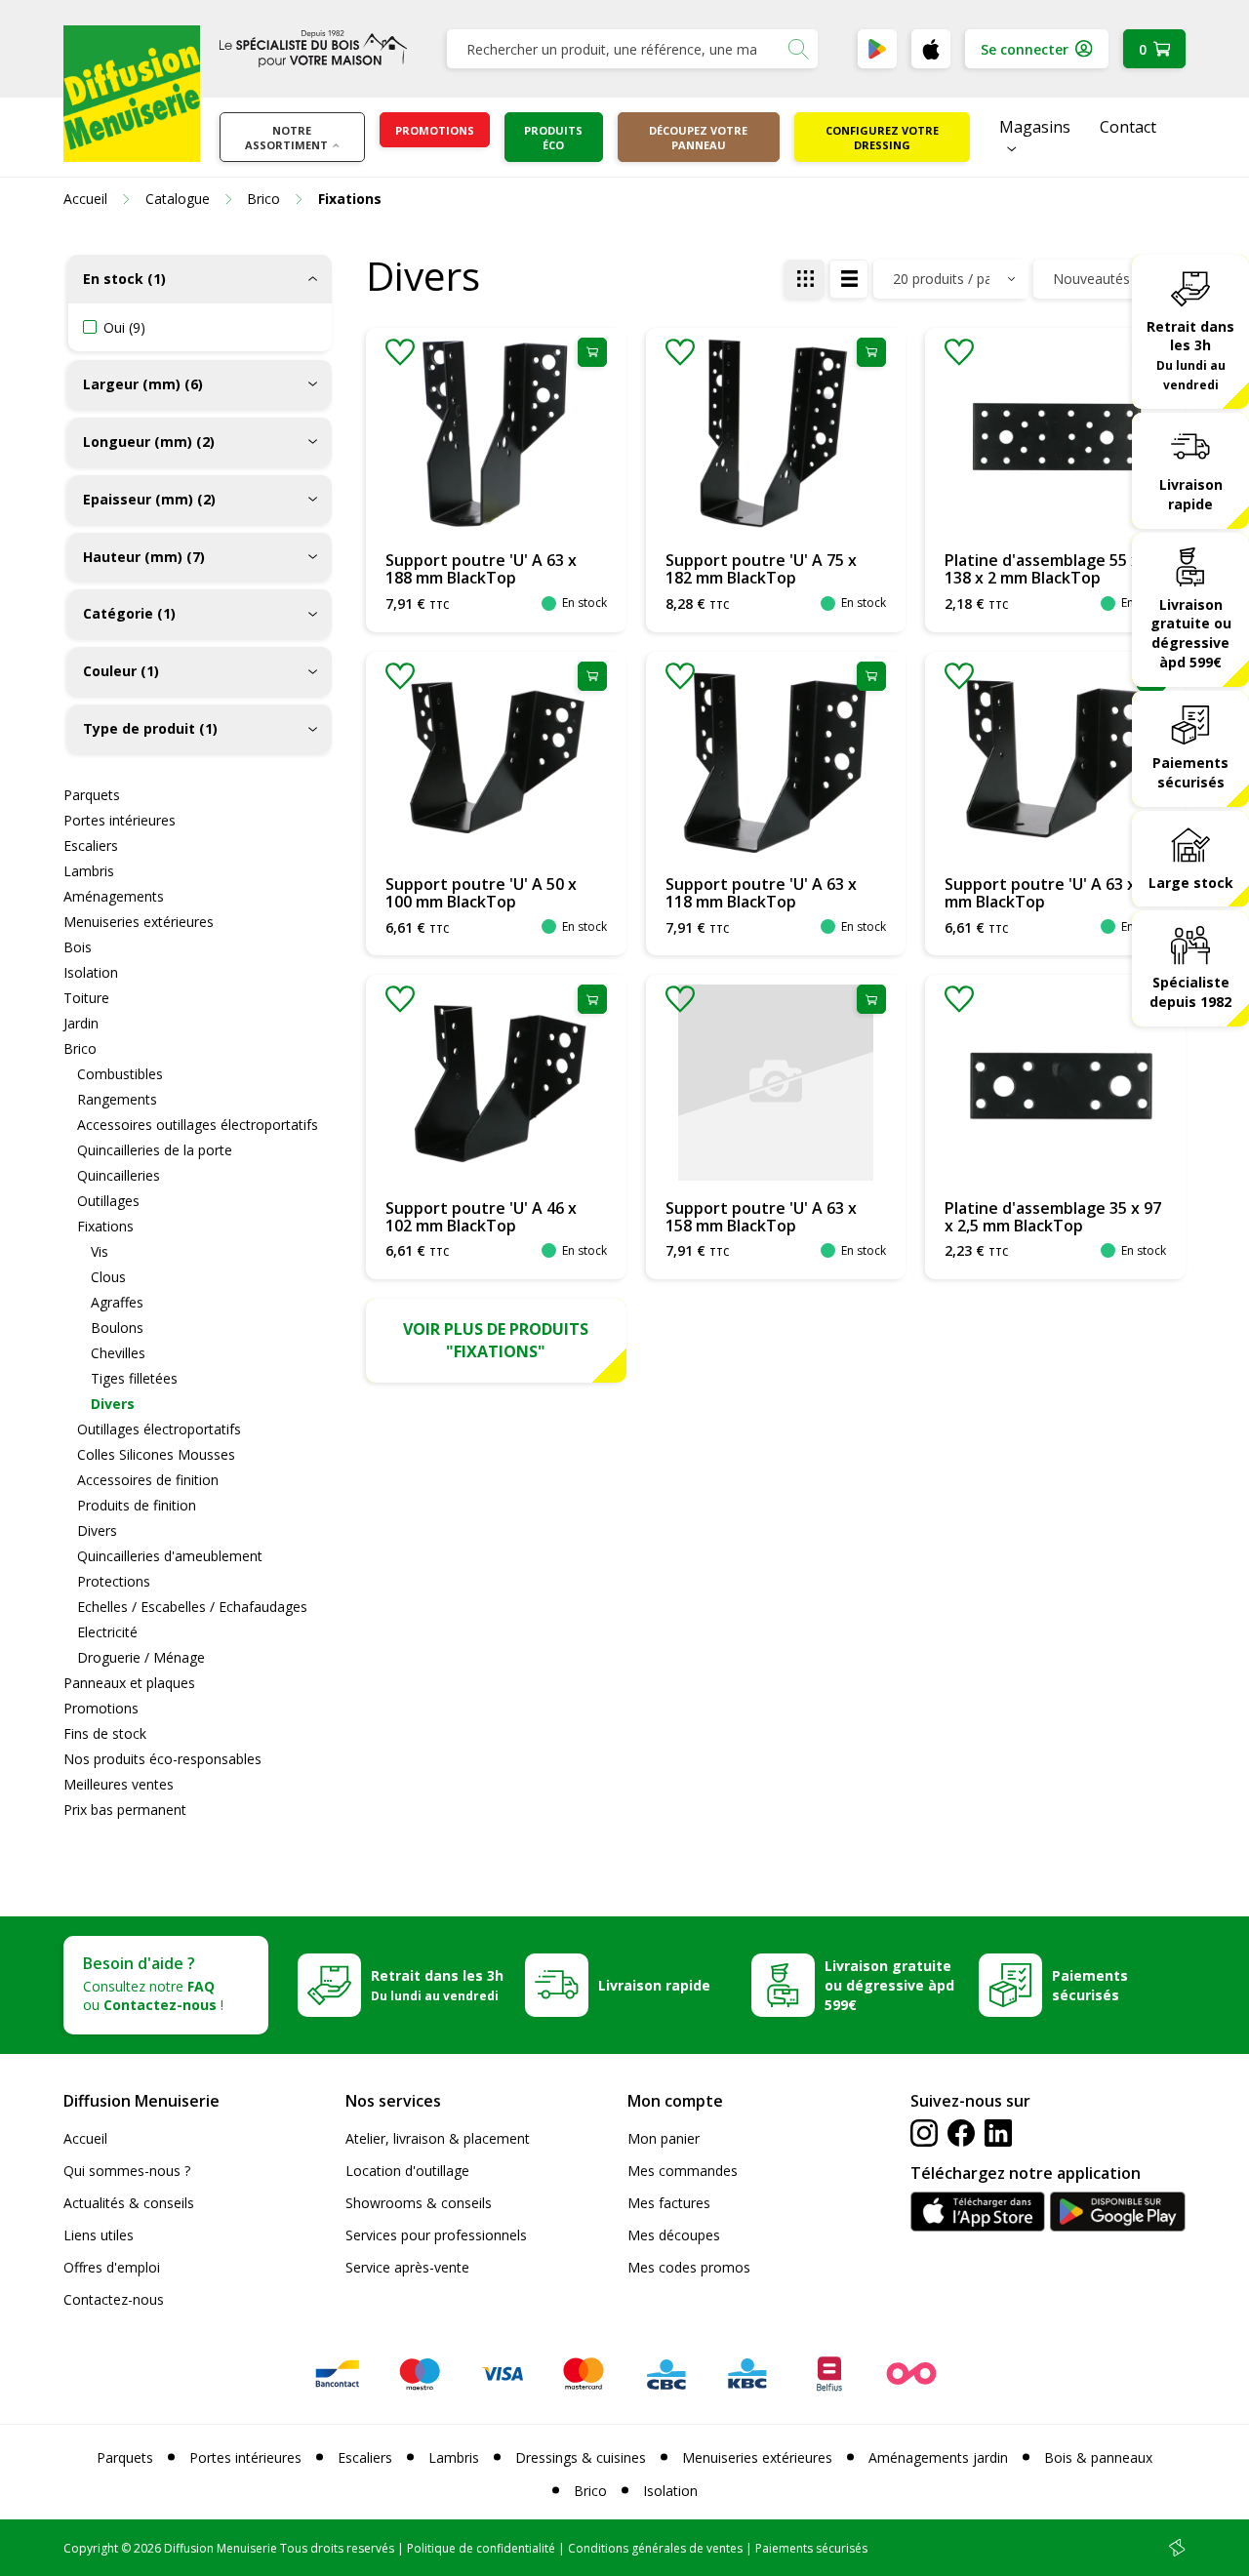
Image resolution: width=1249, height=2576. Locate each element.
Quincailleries (119, 1175)
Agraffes (117, 1302)
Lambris (89, 871)
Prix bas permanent (125, 1810)
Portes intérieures (120, 820)
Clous (108, 1277)
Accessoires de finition (148, 1480)
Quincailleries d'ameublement (170, 1556)
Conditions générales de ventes (655, 2548)
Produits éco (553, 138)
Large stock (1191, 883)
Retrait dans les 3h (1190, 355)
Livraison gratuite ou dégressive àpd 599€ (1191, 634)
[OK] (798, 49)
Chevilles (118, 1353)
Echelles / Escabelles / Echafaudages (192, 1607)
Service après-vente (407, 2267)
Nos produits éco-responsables (162, 1759)
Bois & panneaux (1098, 2457)
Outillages (108, 1201)
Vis (100, 1251)
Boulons (117, 1328)
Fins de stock (105, 1733)
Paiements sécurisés (1190, 772)
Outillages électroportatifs (159, 1429)
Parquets (92, 795)
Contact (1128, 127)
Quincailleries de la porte (155, 1150)
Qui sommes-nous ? (127, 2171)
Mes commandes (683, 2171)
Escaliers (91, 845)
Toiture (86, 998)
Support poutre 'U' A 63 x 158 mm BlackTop (761, 1217)
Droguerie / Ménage (141, 1657)
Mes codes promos (689, 2267)
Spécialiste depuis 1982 (1190, 993)
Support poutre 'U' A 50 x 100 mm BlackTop (481, 893)
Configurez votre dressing (882, 138)
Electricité (107, 1632)
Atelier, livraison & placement (438, 2138)
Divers (113, 1404)
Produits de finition (137, 1505)
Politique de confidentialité (481, 2548)
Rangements (117, 1099)
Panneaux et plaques (129, 1683)
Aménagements (114, 896)
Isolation (91, 972)
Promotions (435, 130)
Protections (114, 1581)
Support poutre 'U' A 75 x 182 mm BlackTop (761, 569)
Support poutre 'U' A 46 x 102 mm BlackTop (481, 1217)
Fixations (105, 1226)
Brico (80, 1048)
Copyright (91, 2548)
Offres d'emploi (112, 2267)
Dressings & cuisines (581, 2457)
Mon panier (664, 2138)
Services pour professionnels (436, 2235)
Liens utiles (99, 2235)
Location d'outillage (407, 2171)
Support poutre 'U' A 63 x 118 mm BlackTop (761, 893)
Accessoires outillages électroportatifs (198, 1125)
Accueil (85, 2138)
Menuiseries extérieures (139, 922)
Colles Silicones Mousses (156, 1454)
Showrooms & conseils (419, 2203)
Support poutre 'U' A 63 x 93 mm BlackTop (1051, 893)
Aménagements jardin (938, 2457)
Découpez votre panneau (698, 138)
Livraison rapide (1191, 494)
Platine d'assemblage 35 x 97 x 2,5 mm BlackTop (1053, 1217)
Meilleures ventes (119, 1784)
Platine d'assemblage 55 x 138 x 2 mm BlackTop (1042, 569)
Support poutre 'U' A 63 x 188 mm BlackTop (481, 569)
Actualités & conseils (129, 2203)
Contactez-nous (114, 2299)
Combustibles (120, 1074)
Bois (78, 947)
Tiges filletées (134, 1378)
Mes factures (669, 2203)
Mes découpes (674, 2235)
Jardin (81, 1023)
